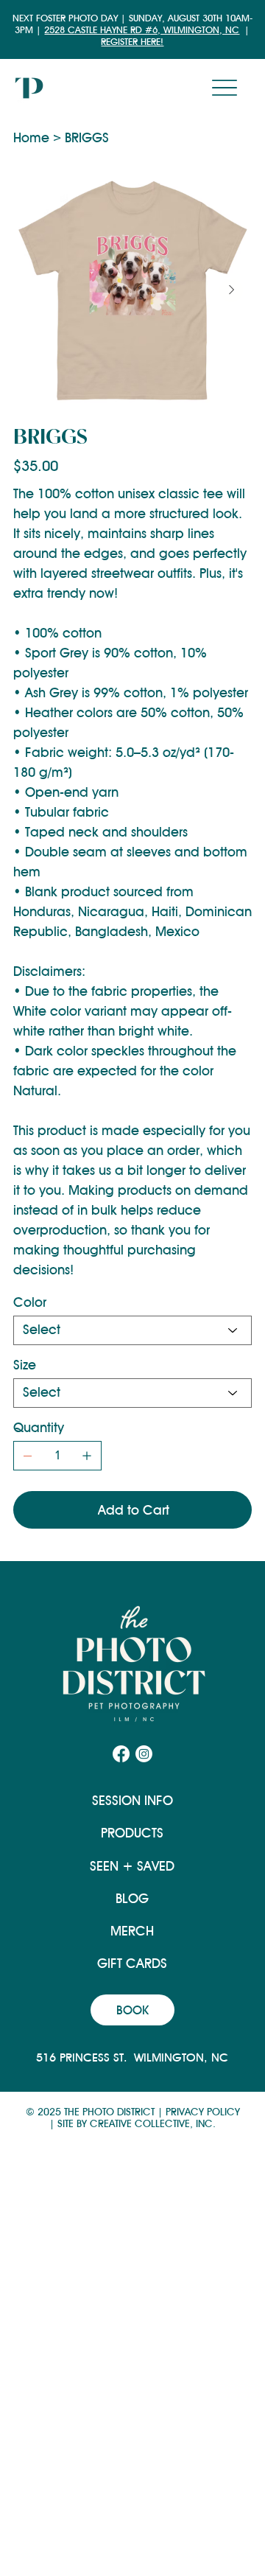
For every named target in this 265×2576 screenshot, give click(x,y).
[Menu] (225, 88)
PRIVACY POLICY (203, 2112)
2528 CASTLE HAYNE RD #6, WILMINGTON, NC (142, 29)
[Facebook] (121, 1754)
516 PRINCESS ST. (85, 2057)
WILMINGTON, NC (181, 2057)
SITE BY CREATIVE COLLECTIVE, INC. (137, 2123)
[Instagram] (144, 1754)
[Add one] (87, 1456)
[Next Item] (231, 290)
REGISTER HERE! (132, 41)
